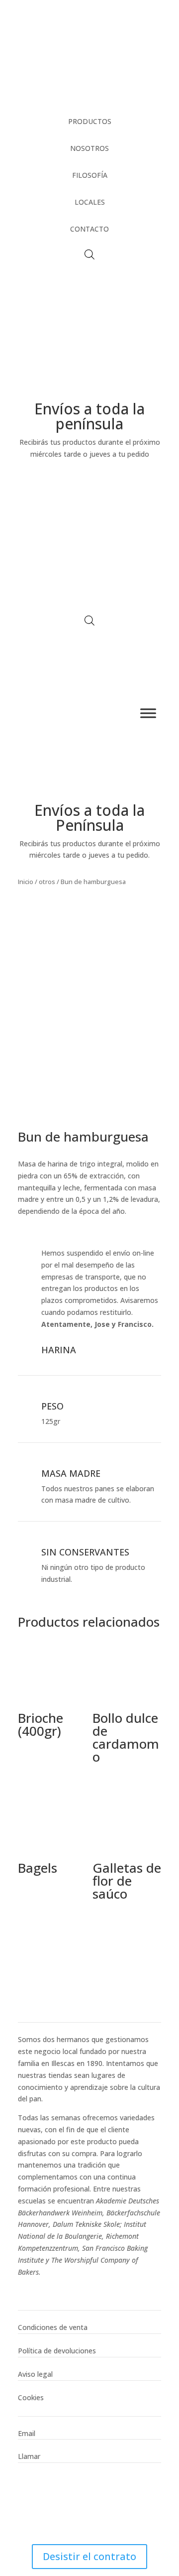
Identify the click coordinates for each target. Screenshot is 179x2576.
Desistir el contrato (89, 2556)
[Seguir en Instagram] (46, 2286)
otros (47, 882)
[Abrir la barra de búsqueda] (89, 254)
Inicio (26, 882)
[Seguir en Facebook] (26, 2286)
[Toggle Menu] (148, 713)
